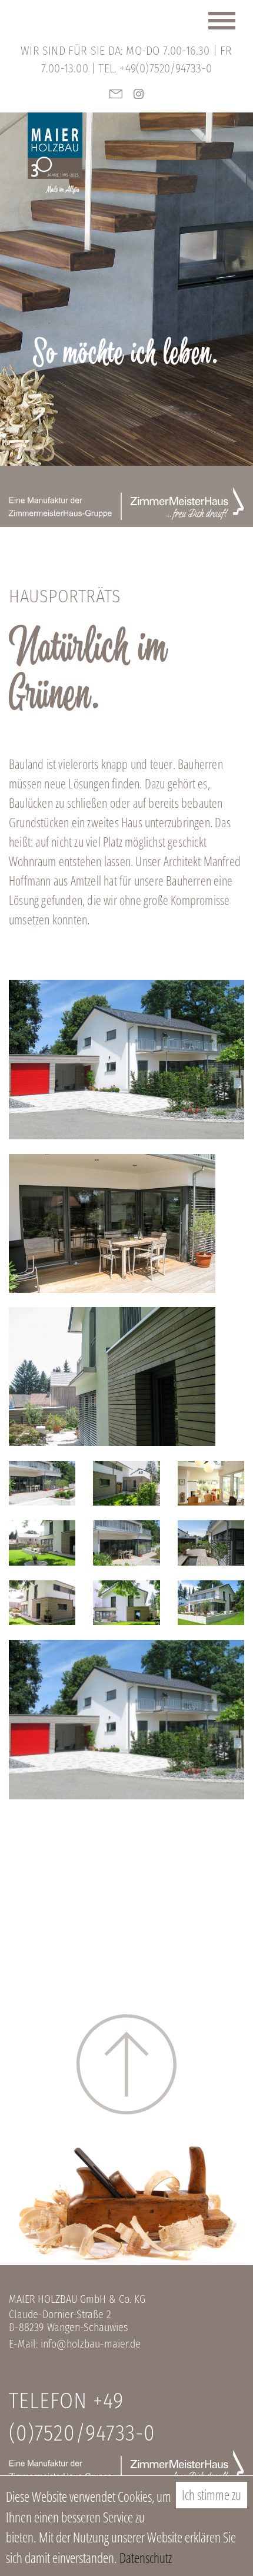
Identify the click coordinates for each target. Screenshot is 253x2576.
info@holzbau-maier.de (91, 2344)
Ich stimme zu (212, 2495)
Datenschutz (146, 2558)
